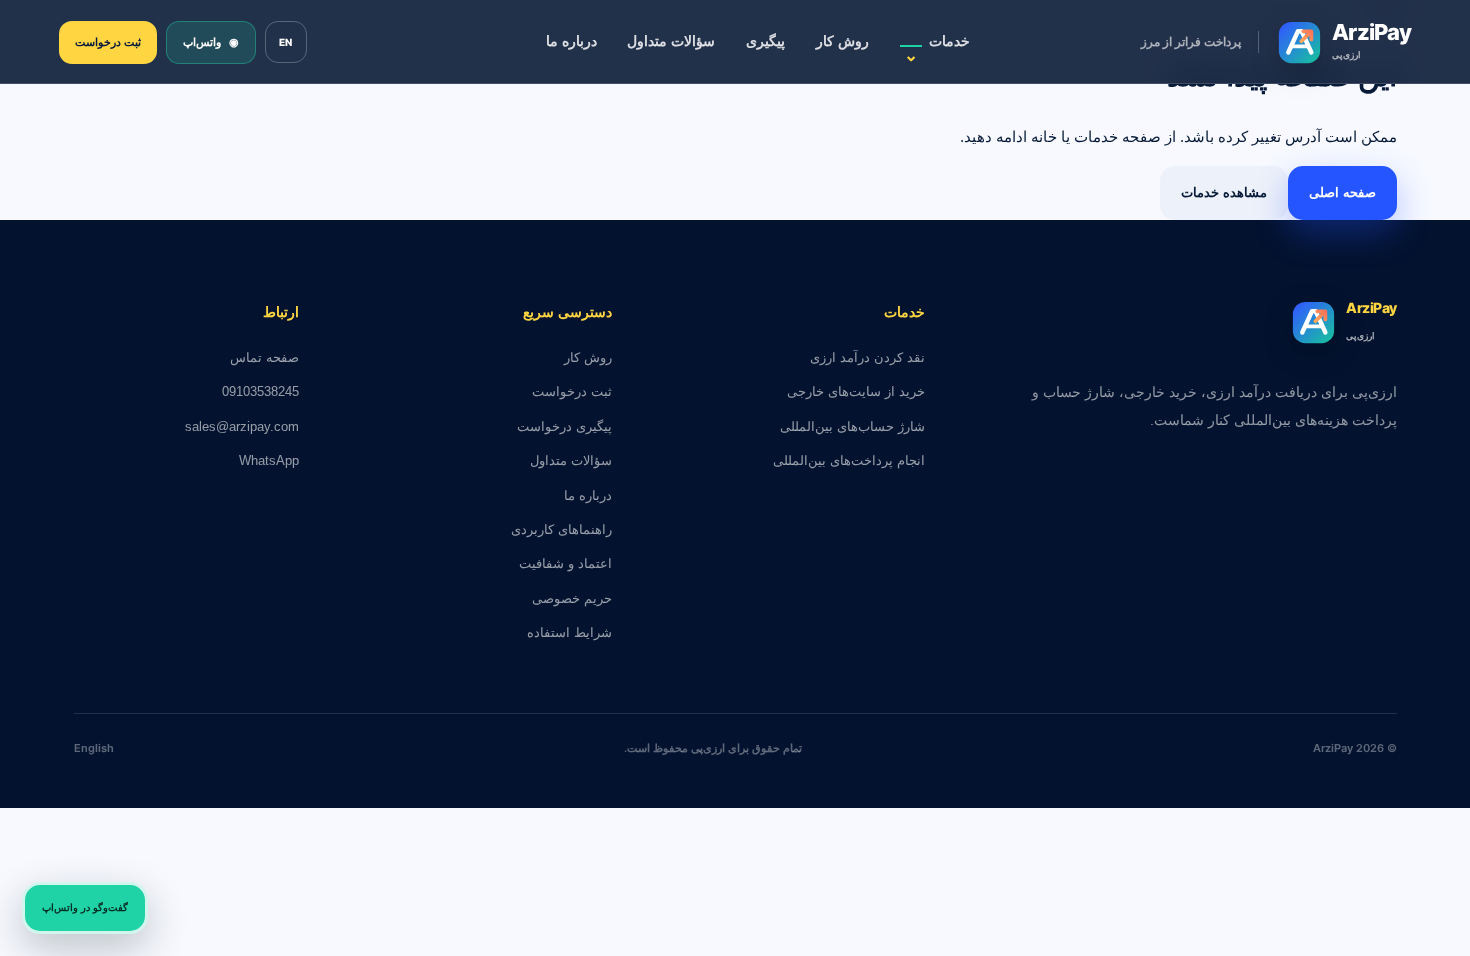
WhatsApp (269, 460)
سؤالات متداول (671, 41)
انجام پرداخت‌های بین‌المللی (849, 460)
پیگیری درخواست (564, 426)
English (94, 748)
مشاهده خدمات (1224, 192)
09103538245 (260, 391)
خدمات (937, 48)
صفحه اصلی (1342, 192)
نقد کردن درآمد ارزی (867, 357)
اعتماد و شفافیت (565, 563)
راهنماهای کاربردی (561, 529)
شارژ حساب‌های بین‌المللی (852, 426)
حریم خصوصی (572, 598)
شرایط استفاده (569, 632)
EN (285, 42)
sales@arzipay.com (242, 426)
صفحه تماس (264, 357)
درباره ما (571, 41)
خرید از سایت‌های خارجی (856, 391)
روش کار (842, 41)
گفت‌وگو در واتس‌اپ (85, 907)
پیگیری (765, 41)
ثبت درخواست (108, 42)
